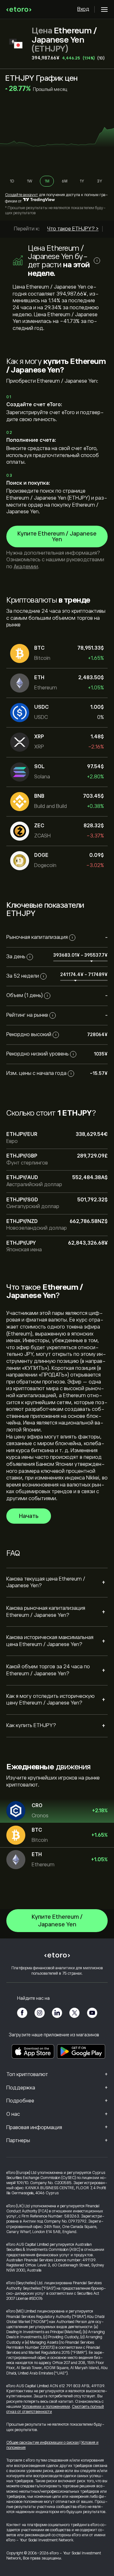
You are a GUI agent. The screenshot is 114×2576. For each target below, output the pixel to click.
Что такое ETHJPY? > (73, 229)
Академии (26, 567)
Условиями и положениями (46, 2407)
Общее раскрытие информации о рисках (43, 2443)
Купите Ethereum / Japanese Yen (57, 536)
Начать (29, 1516)
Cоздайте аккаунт (22, 195)
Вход (83, 9)
